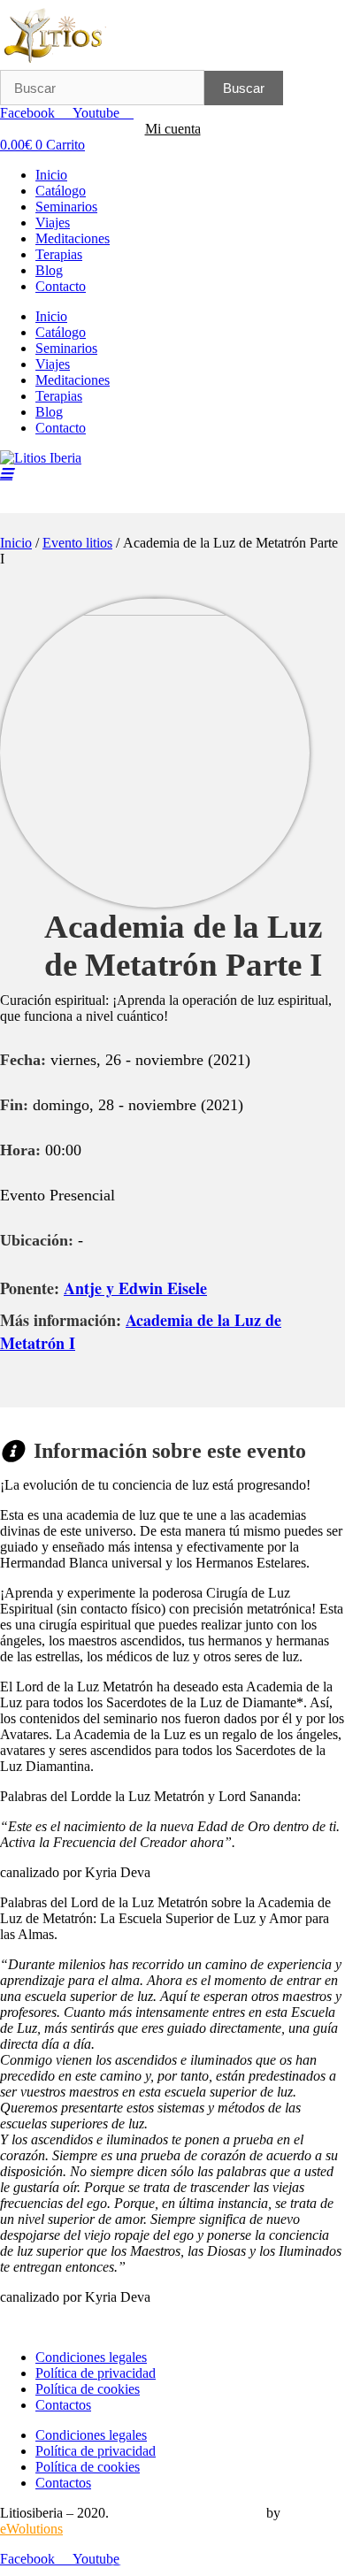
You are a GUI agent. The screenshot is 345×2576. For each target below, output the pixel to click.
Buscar (244, 88)
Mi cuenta (173, 129)
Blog (49, 270)
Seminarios (66, 207)
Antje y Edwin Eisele (135, 1288)
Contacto (61, 286)
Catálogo (61, 191)
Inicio (51, 175)
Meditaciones (73, 238)
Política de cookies (88, 2389)
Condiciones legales (91, 2357)
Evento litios (77, 543)
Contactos (63, 2405)
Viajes (53, 222)
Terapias (59, 254)
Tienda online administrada (188, 2513)
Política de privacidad (96, 2373)
